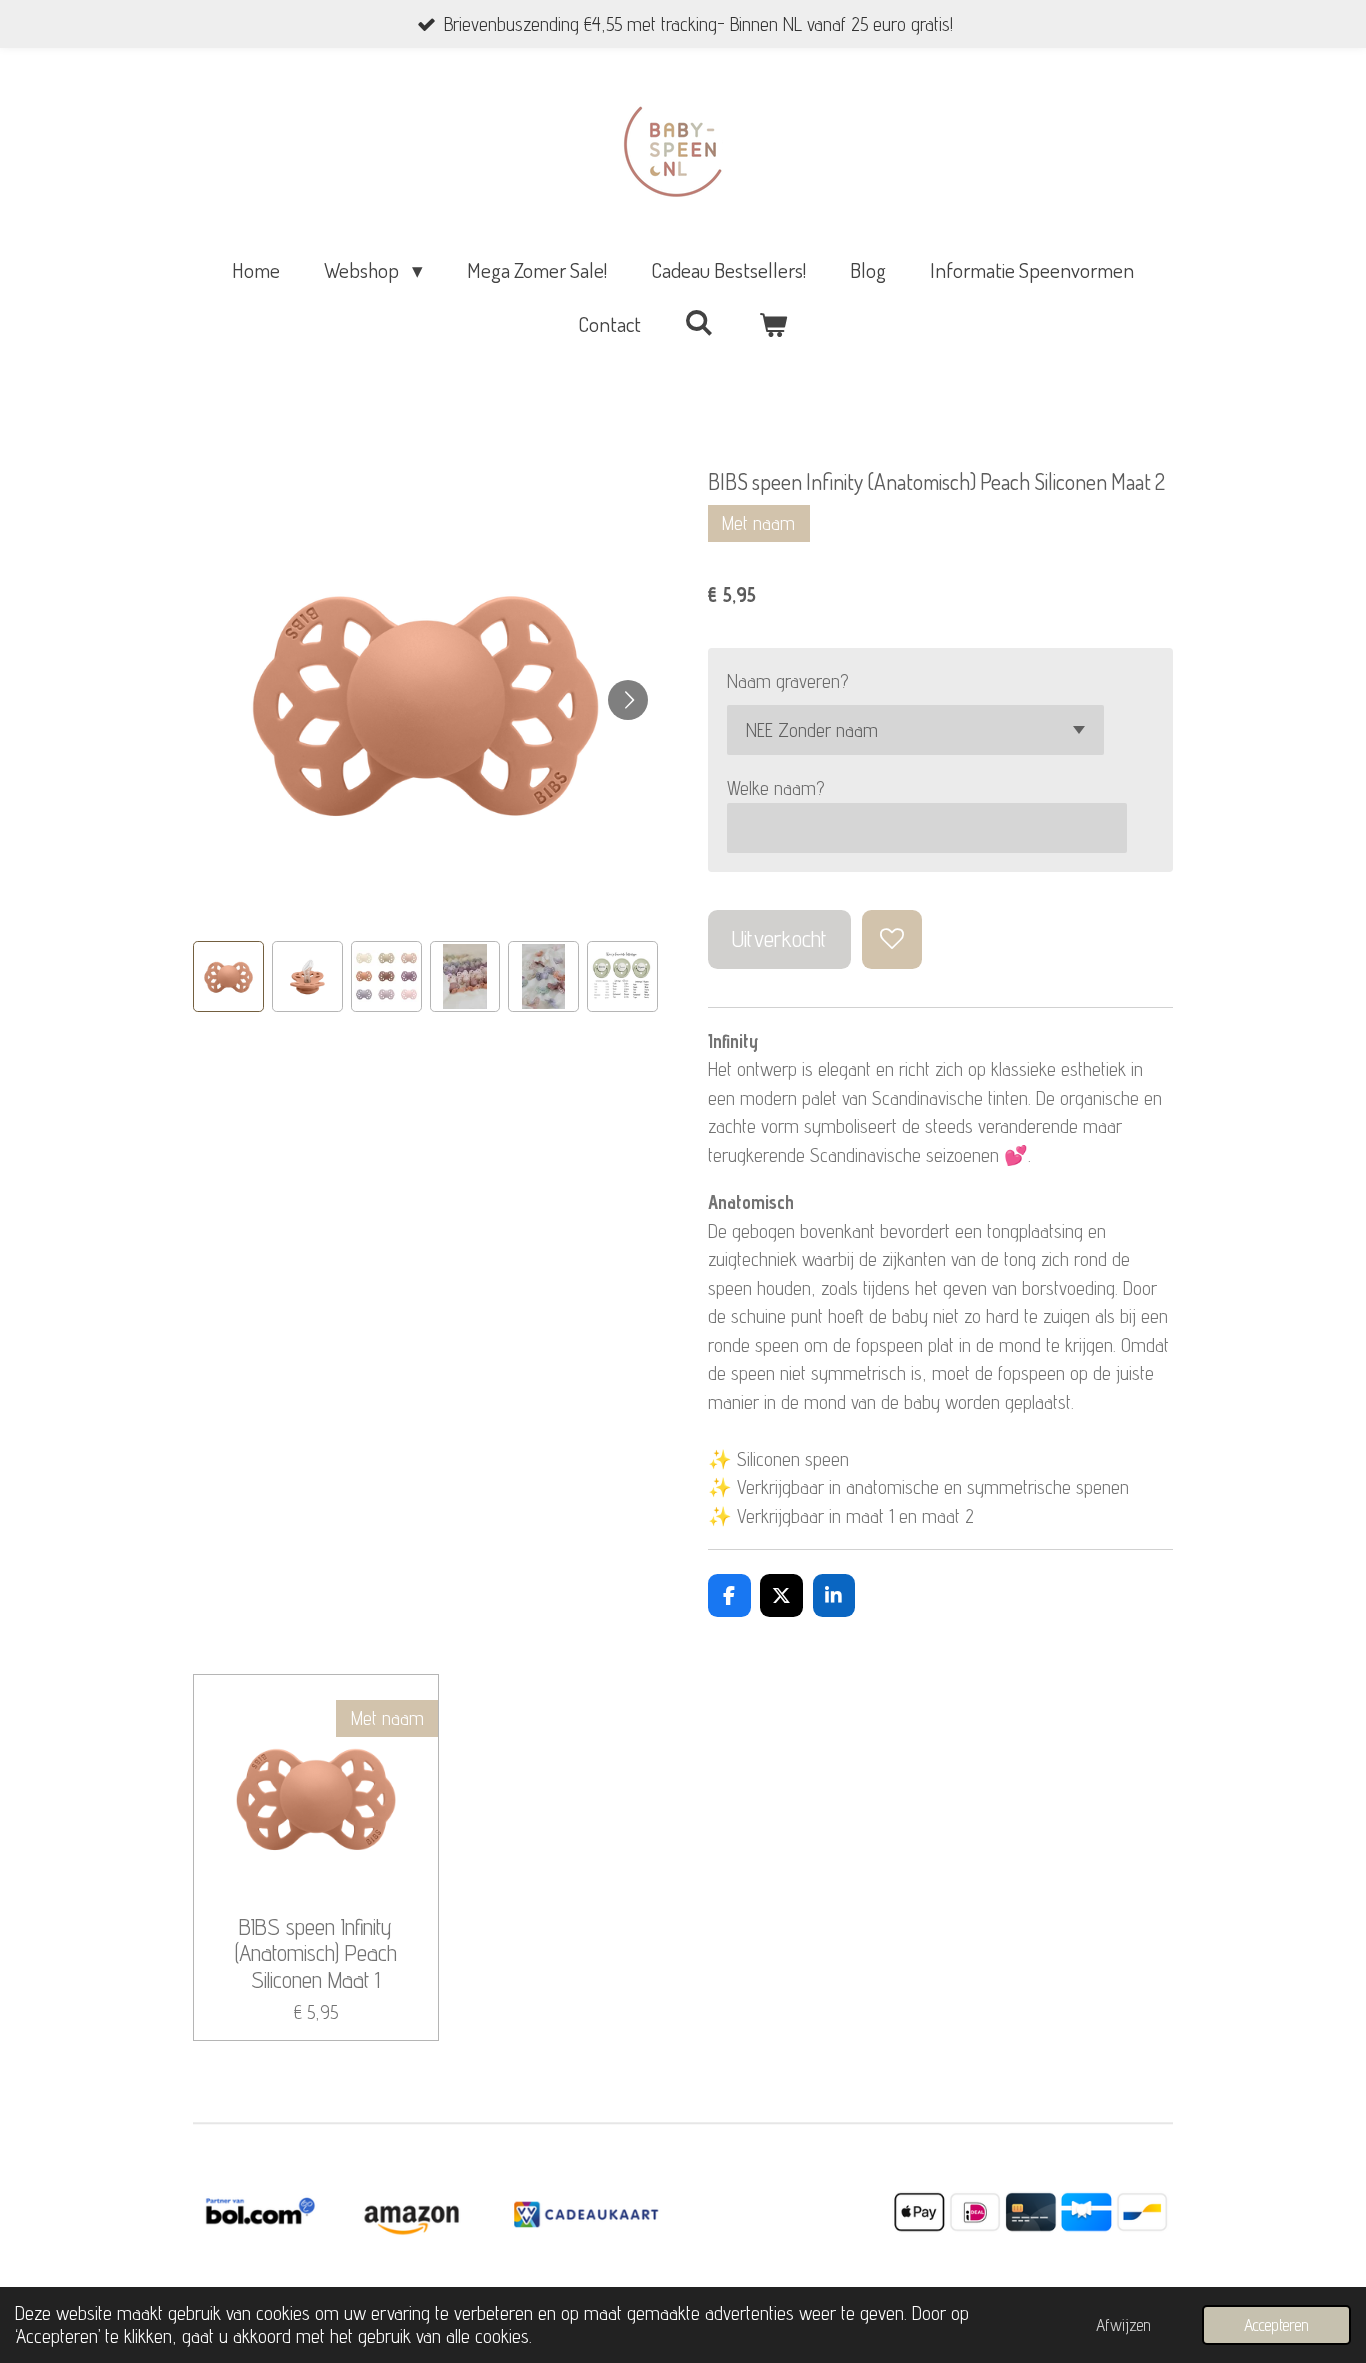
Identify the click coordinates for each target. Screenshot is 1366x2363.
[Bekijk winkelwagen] (773, 324)
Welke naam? (775, 788)
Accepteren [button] (1276, 2325)
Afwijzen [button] (1123, 2325)
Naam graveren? (787, 681)
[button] (228, 976)
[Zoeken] (699, 321)
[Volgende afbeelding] (628, 700)
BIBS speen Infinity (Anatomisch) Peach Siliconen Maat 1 (316, 1953)
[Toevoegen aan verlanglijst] (891, 939)
